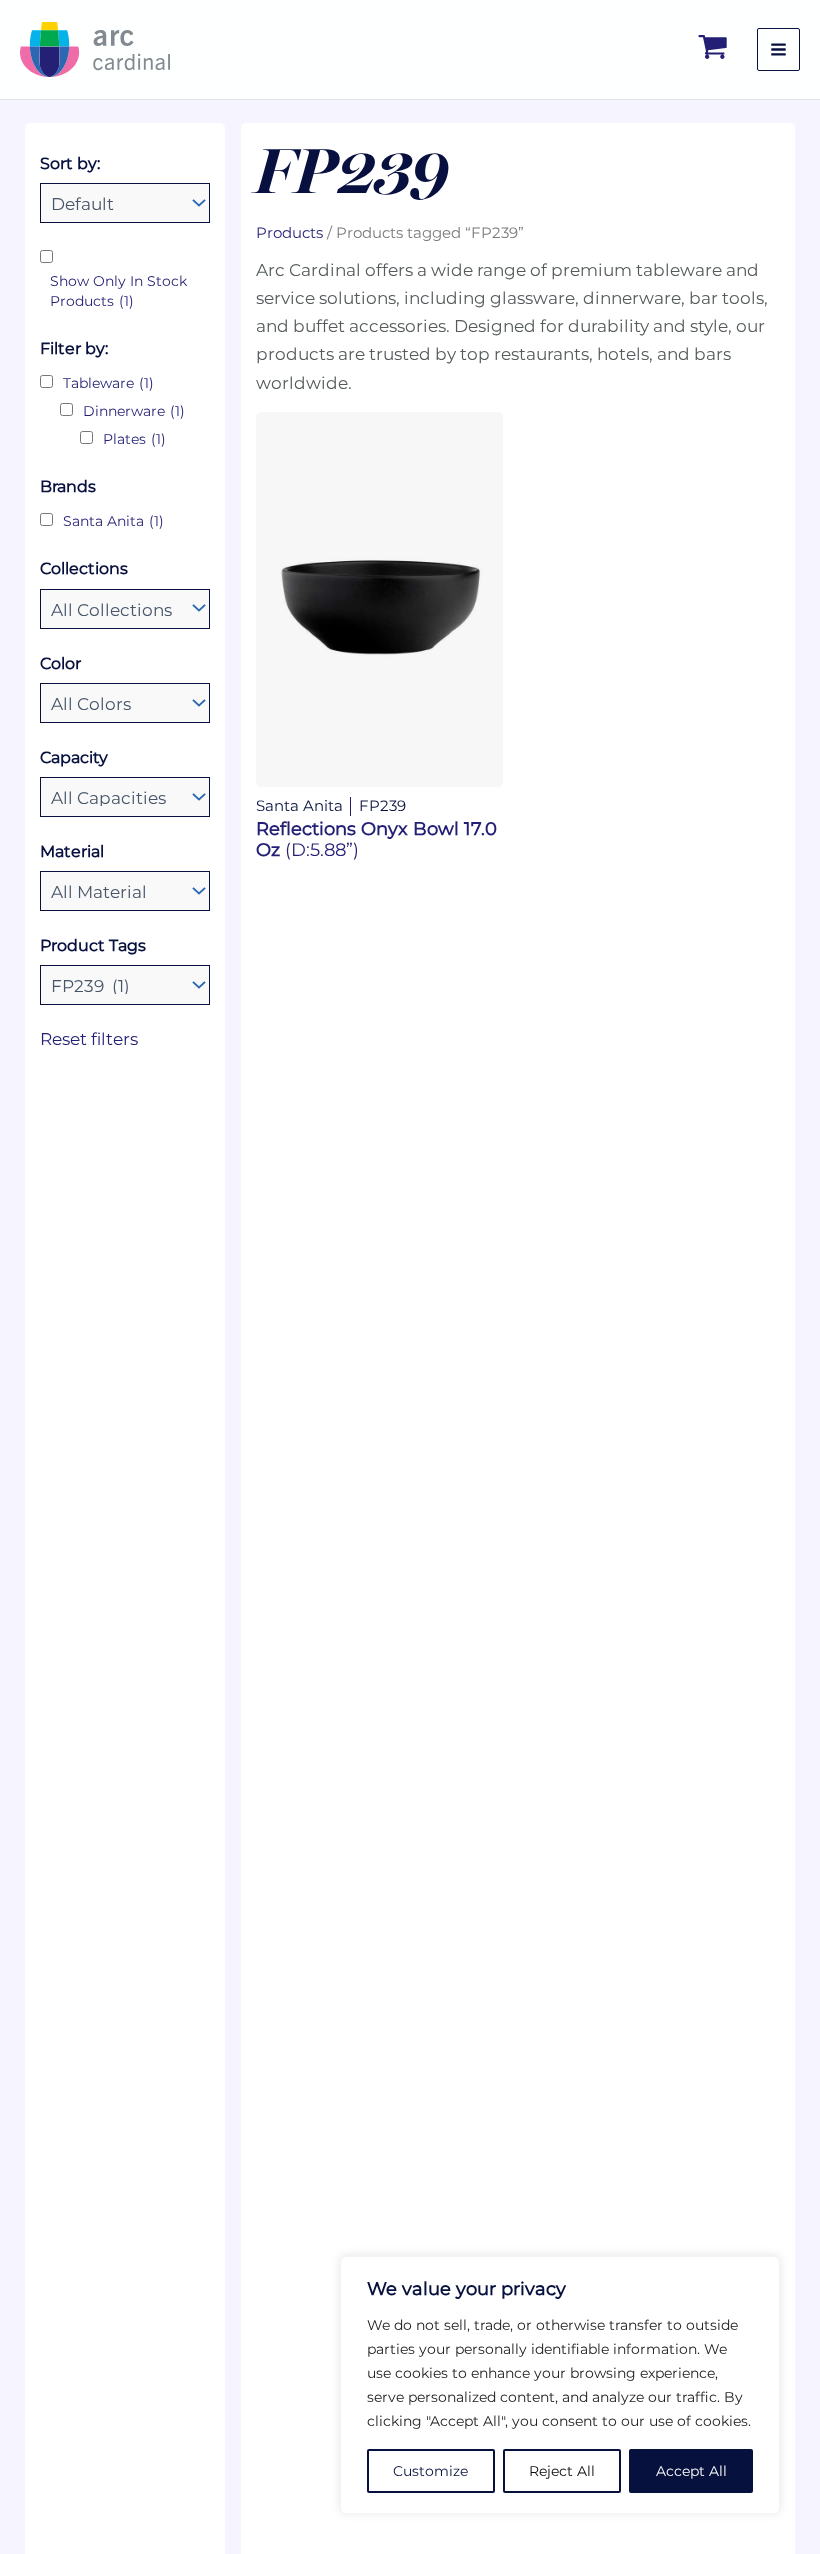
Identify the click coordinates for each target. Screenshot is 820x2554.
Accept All (691, 2471)
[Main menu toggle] (778, 49)
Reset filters (89, 1039)
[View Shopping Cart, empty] (714, 49)
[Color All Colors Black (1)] (125, 703)
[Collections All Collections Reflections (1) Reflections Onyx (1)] (125, 609)
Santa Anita (113, 521)
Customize (430, 2471)
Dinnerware (134, 411)
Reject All (562, 2471)
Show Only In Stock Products (118, 291)
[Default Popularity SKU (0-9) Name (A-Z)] (125, 203)
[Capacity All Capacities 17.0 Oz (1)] (125, 797)
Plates (134, 439)
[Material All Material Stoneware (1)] (125, 891)
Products (289, 232)
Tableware (108, 383)
